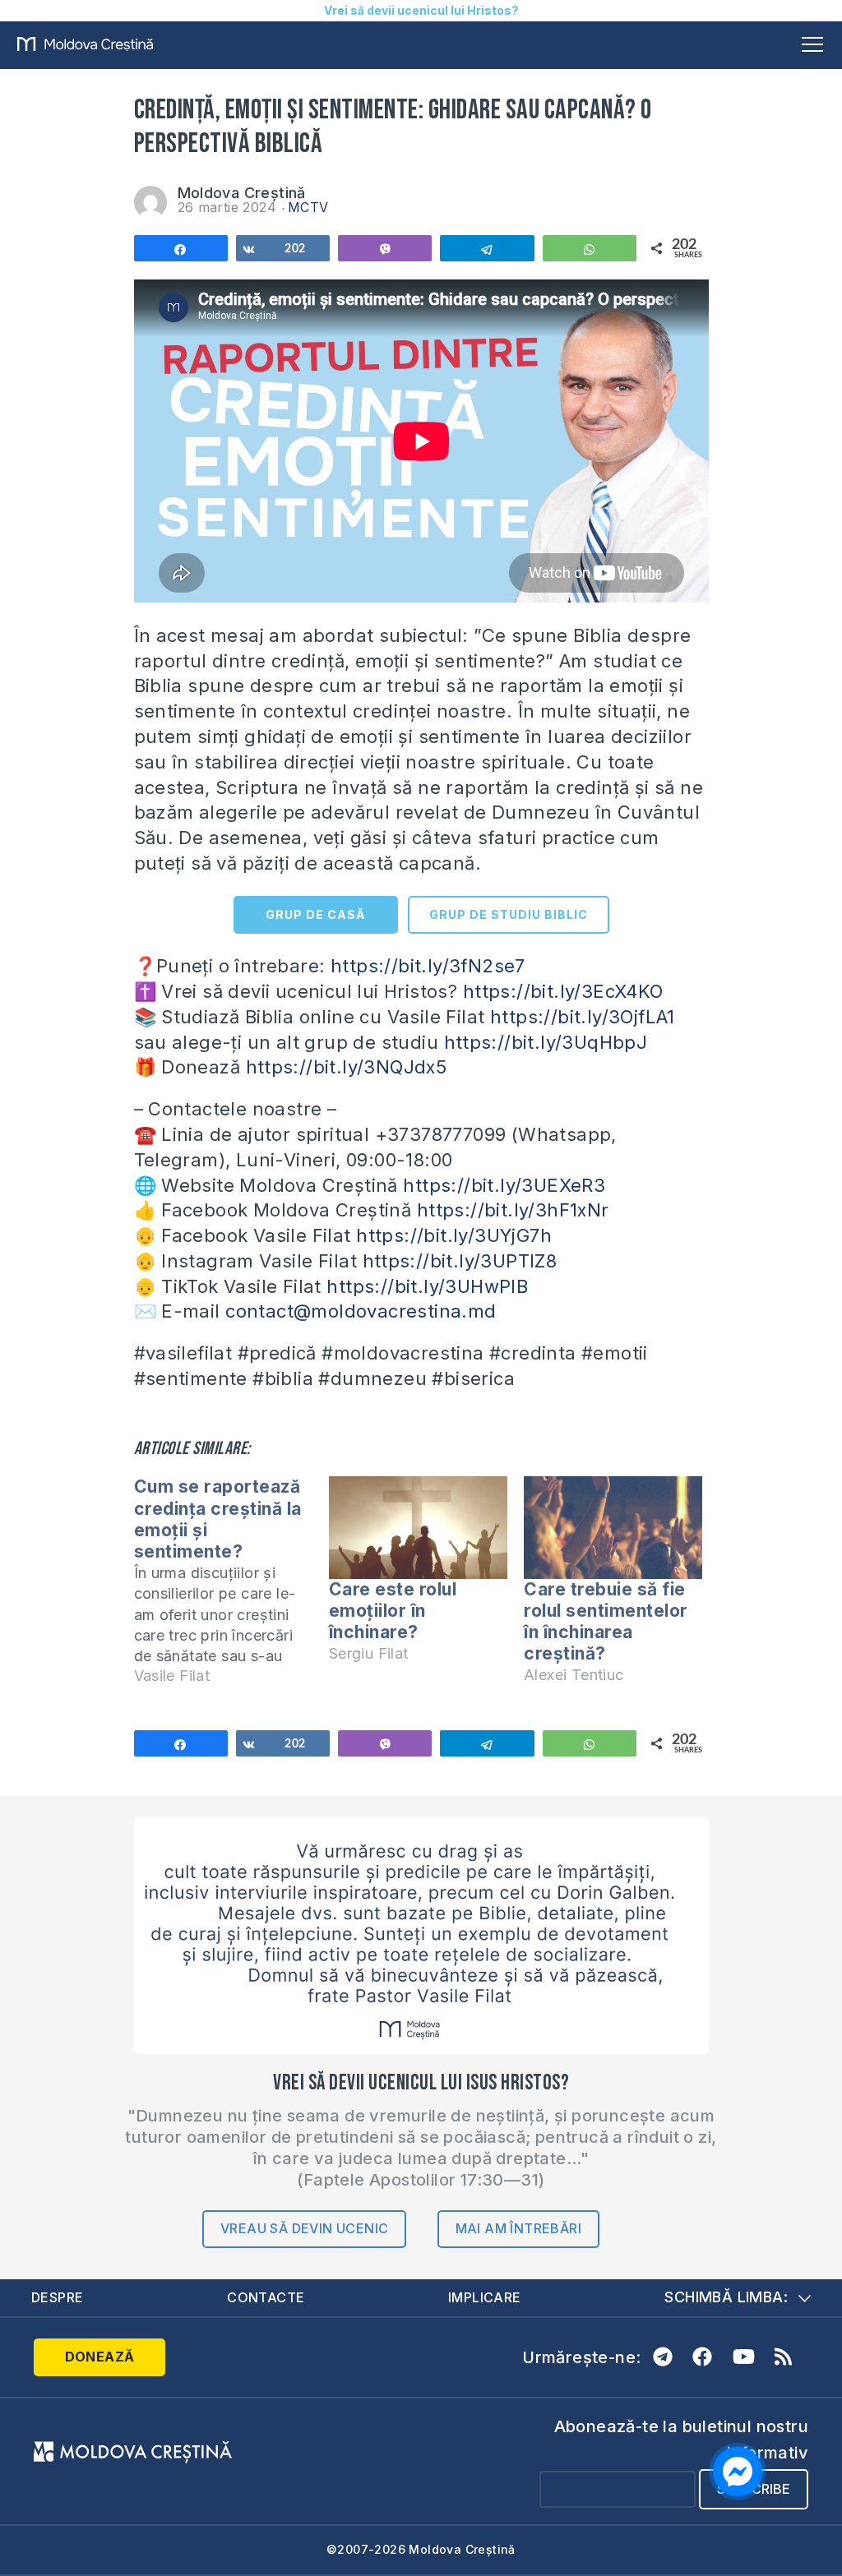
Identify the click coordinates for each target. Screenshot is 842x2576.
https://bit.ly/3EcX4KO (563, 991)
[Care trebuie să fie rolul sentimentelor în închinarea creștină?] (613, 1527)
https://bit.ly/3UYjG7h (454, 1235)
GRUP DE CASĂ (315, 914)
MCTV (308, 207)
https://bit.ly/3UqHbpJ (546, 1042)
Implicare (485, 2297)
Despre (57, 2297)
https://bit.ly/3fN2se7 (428, 966)
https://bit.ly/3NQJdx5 (347, 1067)
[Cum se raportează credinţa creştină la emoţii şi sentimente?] (231, 1588)
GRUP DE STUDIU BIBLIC (509, 914)
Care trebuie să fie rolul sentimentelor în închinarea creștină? (606, 1622)
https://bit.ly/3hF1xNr (513, 1210)
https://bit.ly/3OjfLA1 (583, 1017)
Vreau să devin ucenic (304, 2228)
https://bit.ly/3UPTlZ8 (460, 1261)
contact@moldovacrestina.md (361, 1311)
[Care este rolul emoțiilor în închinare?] (418, 1527)
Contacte (266, 2297)
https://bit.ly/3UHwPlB (427, 1286)
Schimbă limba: (726, 2297)
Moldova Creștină (242, 193)
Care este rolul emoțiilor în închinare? (393, 1611)
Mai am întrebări (518, 2228)
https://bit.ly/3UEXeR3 (504, 1185)
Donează (100, 2357)
